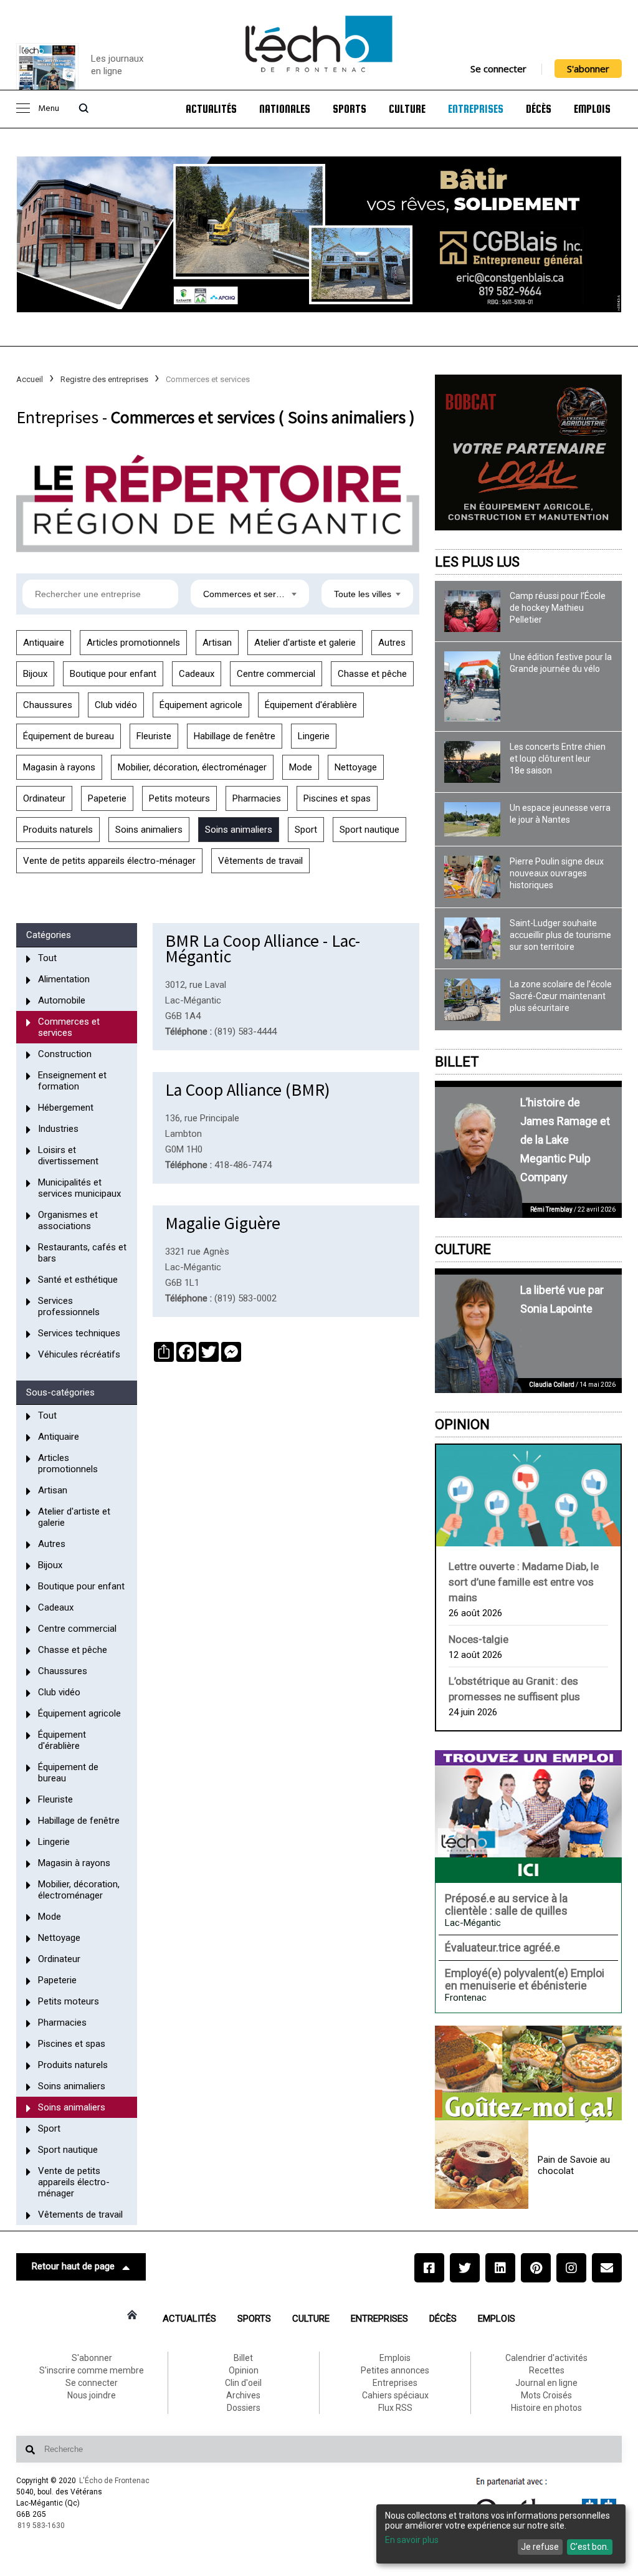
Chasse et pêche (372, 674)
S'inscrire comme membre (92, 2370)
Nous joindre (92, 2395)
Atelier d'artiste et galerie (305, 643)
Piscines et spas (337, 798)
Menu (49, 109)
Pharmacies (257, 798)
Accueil (30, 379)
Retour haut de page (73, 2266)
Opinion (462, 1424)
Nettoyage (356, 767)
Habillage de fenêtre (235, 736)
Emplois (592, 109)
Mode (301, 767)
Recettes (547, 2370)
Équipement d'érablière (311, 705)
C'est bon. (589, 2547)
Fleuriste (154, 736)
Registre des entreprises (104, 379)
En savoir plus (412, 2540)
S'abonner (588, 69)
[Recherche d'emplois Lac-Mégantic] (528, 1816)
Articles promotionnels (133, 643)
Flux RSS (395, 2408)
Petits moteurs (179, 798)
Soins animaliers (149, 830)
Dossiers (244, 2408)
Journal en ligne (546, 2383)
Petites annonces (395, 2370)
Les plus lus (477, 562)
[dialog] (501, 2534)
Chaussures (48, 705)
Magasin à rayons (59, 767)
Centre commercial (276, 674)
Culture (407, 109)
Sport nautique (369, 830)
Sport (306, 830)
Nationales (285, 109)
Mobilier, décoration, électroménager (192, 767)
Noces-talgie (478, 1639)
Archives (243, 2395)
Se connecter (498, 69)
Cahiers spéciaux (395, 2395)
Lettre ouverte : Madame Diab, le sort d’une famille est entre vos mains (524, 1582)
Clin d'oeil (243, 2383)
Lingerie (314, 736)
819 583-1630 (41, 2526)
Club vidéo (116, 705)
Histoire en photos (546, 2408)
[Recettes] (528, 2074)
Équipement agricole (201, 705)
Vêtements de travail (260, 861)
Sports (350, 109)
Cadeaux (197, 674)
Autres (392, 643)
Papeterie (107, 798)
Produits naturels (58, 830)
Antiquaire (44, 643)
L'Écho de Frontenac (114, 2481)
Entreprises (476, 109)
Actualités (211, 109)
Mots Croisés (546, 2395)
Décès (539, 109)
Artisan (217, 643)
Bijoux (35, 674)
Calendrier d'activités (546, 2358)
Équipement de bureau (69, 736)
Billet (457, 1062)
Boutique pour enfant (113, 674)
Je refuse (540, 2547)
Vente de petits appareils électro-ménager (109, 861)
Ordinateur (44, 798)
